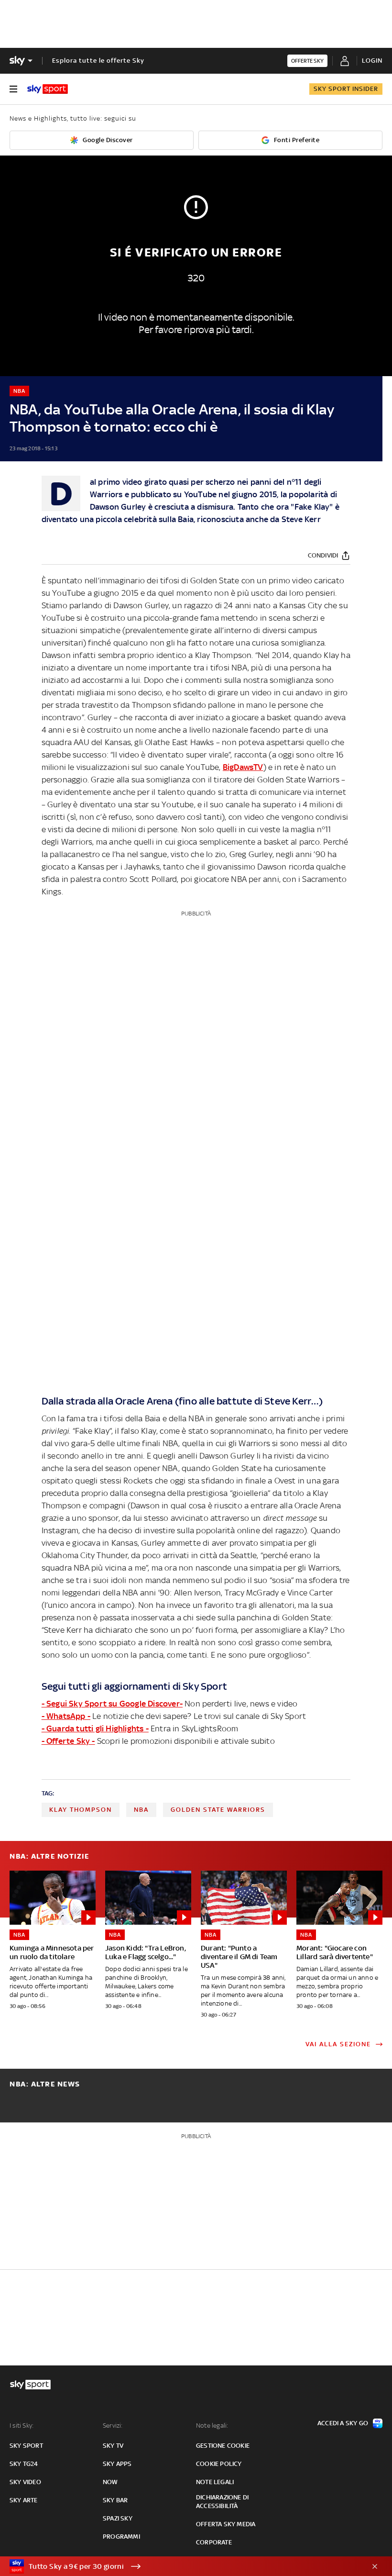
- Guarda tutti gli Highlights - (95, 1728)
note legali (215, 2482)
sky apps (117, 2464)
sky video (25, 2482)
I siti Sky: (22, 2425)
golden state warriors (218, 1810)
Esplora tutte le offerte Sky (98, 61)
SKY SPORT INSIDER (346, 89)
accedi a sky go (343, 2423)
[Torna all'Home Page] (48, 89)
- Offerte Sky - (68, 1741)
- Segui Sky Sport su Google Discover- (112, 1704)
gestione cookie (223, 2446)
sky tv (113, 2446)
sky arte (24, 2500)
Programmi (121, 2537)
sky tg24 (24, 2464)
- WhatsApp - (66, 1716)
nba (141, 1810)
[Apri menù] (13, 89)
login (372, 61)
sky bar (115, 2500)
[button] (181, 2566)
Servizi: (113, 2425)
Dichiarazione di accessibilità (222, 2502)
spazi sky (118, 2518)
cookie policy (219, 2464)
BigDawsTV (243, 767)
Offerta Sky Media (226, 2524)
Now (110, 2482)
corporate (214, 2542)
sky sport (26, 2446)
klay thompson (81, 1810)
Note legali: (212, 2425)
